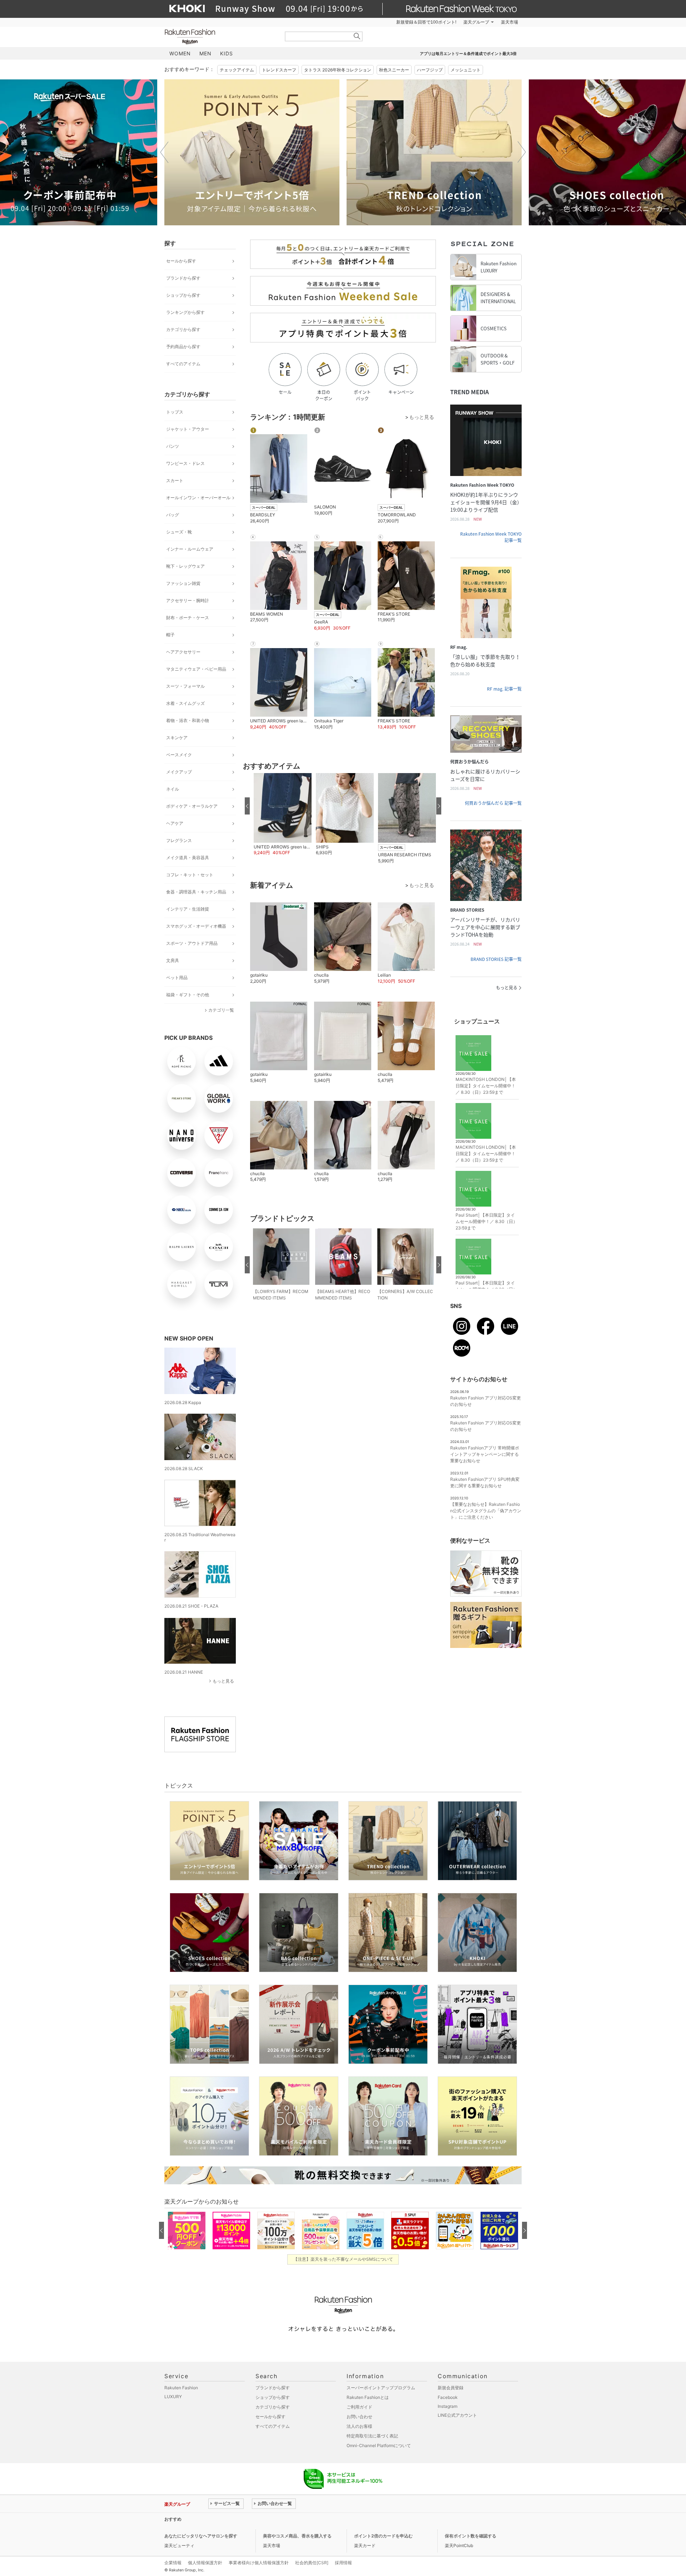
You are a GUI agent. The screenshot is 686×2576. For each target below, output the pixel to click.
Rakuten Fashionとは (368, 2397)
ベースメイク (179, 755)
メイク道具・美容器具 (188, 858)
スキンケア (177, 738)
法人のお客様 (359, 2426)
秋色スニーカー (394, 70)
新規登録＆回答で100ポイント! (426, 22)
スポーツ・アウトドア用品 (192, 943)
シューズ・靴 (179, 532)
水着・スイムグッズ (185, 703)
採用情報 (343, 2563)
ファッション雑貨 (183, 583)
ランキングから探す (185, 312)
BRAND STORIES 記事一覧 (496, 959)
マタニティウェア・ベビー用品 (196, 669)
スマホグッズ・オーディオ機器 (196, 926)
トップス (175, 412)
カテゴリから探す (183, 329)
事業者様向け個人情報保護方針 (259, 2563)
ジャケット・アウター (188, 429)
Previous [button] (164, 152)
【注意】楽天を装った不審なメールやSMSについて (343, 2259)
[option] (252, 152)
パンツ (173, 446)
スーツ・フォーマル (185, 686)
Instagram (448, 2406)
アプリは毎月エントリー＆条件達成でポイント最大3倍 (468, 54)
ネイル (173, 789)
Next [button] (522, 152)
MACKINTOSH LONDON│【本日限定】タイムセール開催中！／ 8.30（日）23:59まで (486, 1086)
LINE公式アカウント (457, 2415)
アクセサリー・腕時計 (188, 600)
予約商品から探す (183, 347)
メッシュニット (466, 70)
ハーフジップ (430, 70)
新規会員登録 (451, 2388)
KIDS (227, 53)
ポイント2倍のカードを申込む (383, 2536)
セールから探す (181, 261)
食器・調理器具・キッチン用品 (196, 892)
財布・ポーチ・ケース (188, 618)
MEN (205, 53)
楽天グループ (476, 22)
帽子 (170, 635)
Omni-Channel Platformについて (379, 2445)
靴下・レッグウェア (185, 566)
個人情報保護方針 (205, 2563)
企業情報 (173, 2563)
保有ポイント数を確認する (471, 2536)
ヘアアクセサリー (183, 652)
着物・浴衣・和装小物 (188, 720)
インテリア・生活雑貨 (188, 909)
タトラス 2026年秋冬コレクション (338, 70)
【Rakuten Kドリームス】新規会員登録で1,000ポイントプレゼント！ (276, 2519)
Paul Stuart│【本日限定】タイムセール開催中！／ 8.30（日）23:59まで (486, 1221)
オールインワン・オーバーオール (198, 498)
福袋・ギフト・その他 (188, 995)
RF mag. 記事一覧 (504, 689)
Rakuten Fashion (220, 37)
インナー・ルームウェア (190, 549)
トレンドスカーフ (279, 70)
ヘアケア (175, 823)
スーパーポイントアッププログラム (381, 2388)
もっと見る (223, 1681)
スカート (175, 480)
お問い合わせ (359, 2417)
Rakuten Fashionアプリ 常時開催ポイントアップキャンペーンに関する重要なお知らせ (485, 1454)
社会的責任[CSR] (312, 2563)
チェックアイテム (237, 70)
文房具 (173, 960)
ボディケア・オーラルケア (192, 806)
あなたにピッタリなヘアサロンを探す (201, 2536)
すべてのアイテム (183, 364)
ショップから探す (183, 295)
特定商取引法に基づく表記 (372, 2436)
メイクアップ (179, 772)
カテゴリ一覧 (221, 1010)
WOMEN (180, 53)
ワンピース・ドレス (185, 463)
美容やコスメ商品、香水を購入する (297, 2536)
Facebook (448, 2397)
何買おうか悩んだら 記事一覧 (493, 803)
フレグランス (179, 840)
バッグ (173, 515)
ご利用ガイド (359, 2407)
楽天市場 (509, 22)
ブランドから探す (183, 278)
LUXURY (173, 2397)
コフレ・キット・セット (190, 875)
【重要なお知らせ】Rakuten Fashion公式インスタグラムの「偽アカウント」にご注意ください (486, 1511)
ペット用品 (177, 978)
